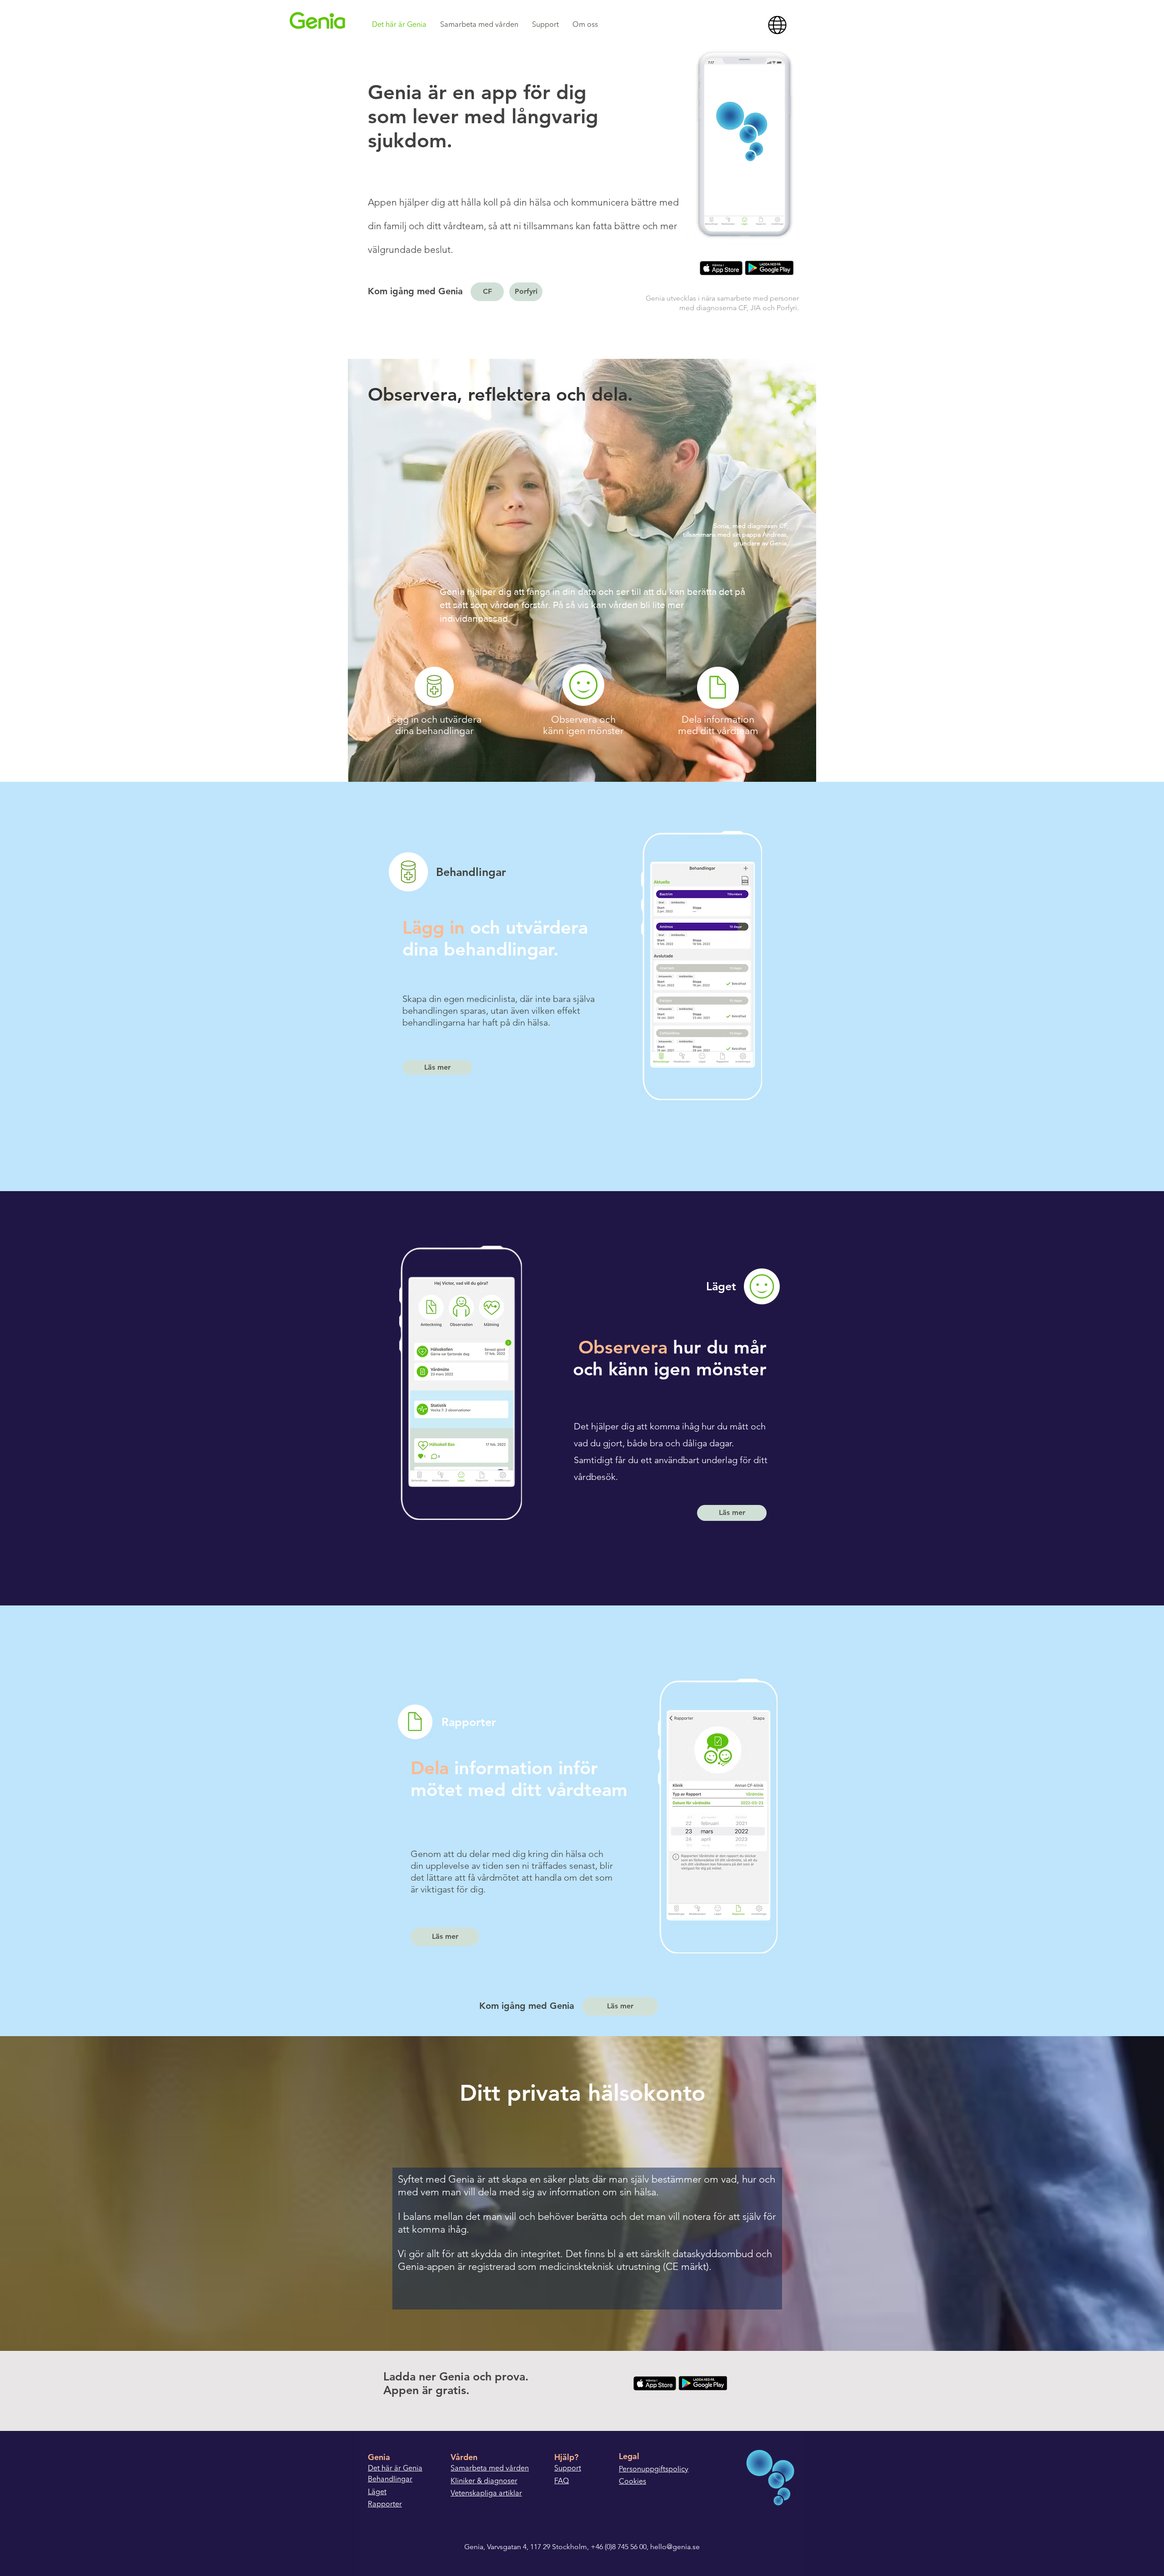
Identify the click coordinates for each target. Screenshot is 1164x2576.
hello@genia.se (675, 2547)
